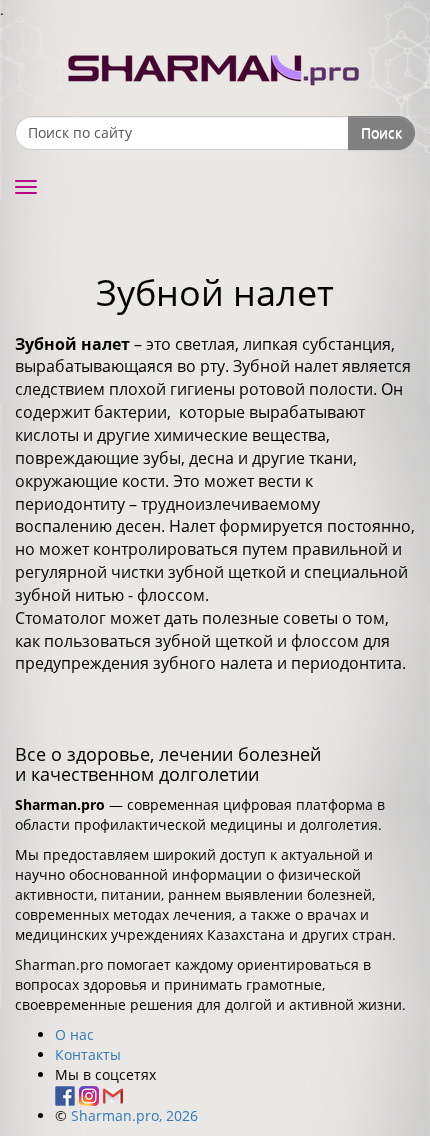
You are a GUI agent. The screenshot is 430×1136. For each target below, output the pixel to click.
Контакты (88, 1054)
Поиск (381, 132)
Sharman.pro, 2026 (134, 1115)
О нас (74, 1034)
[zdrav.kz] (215, 65)
